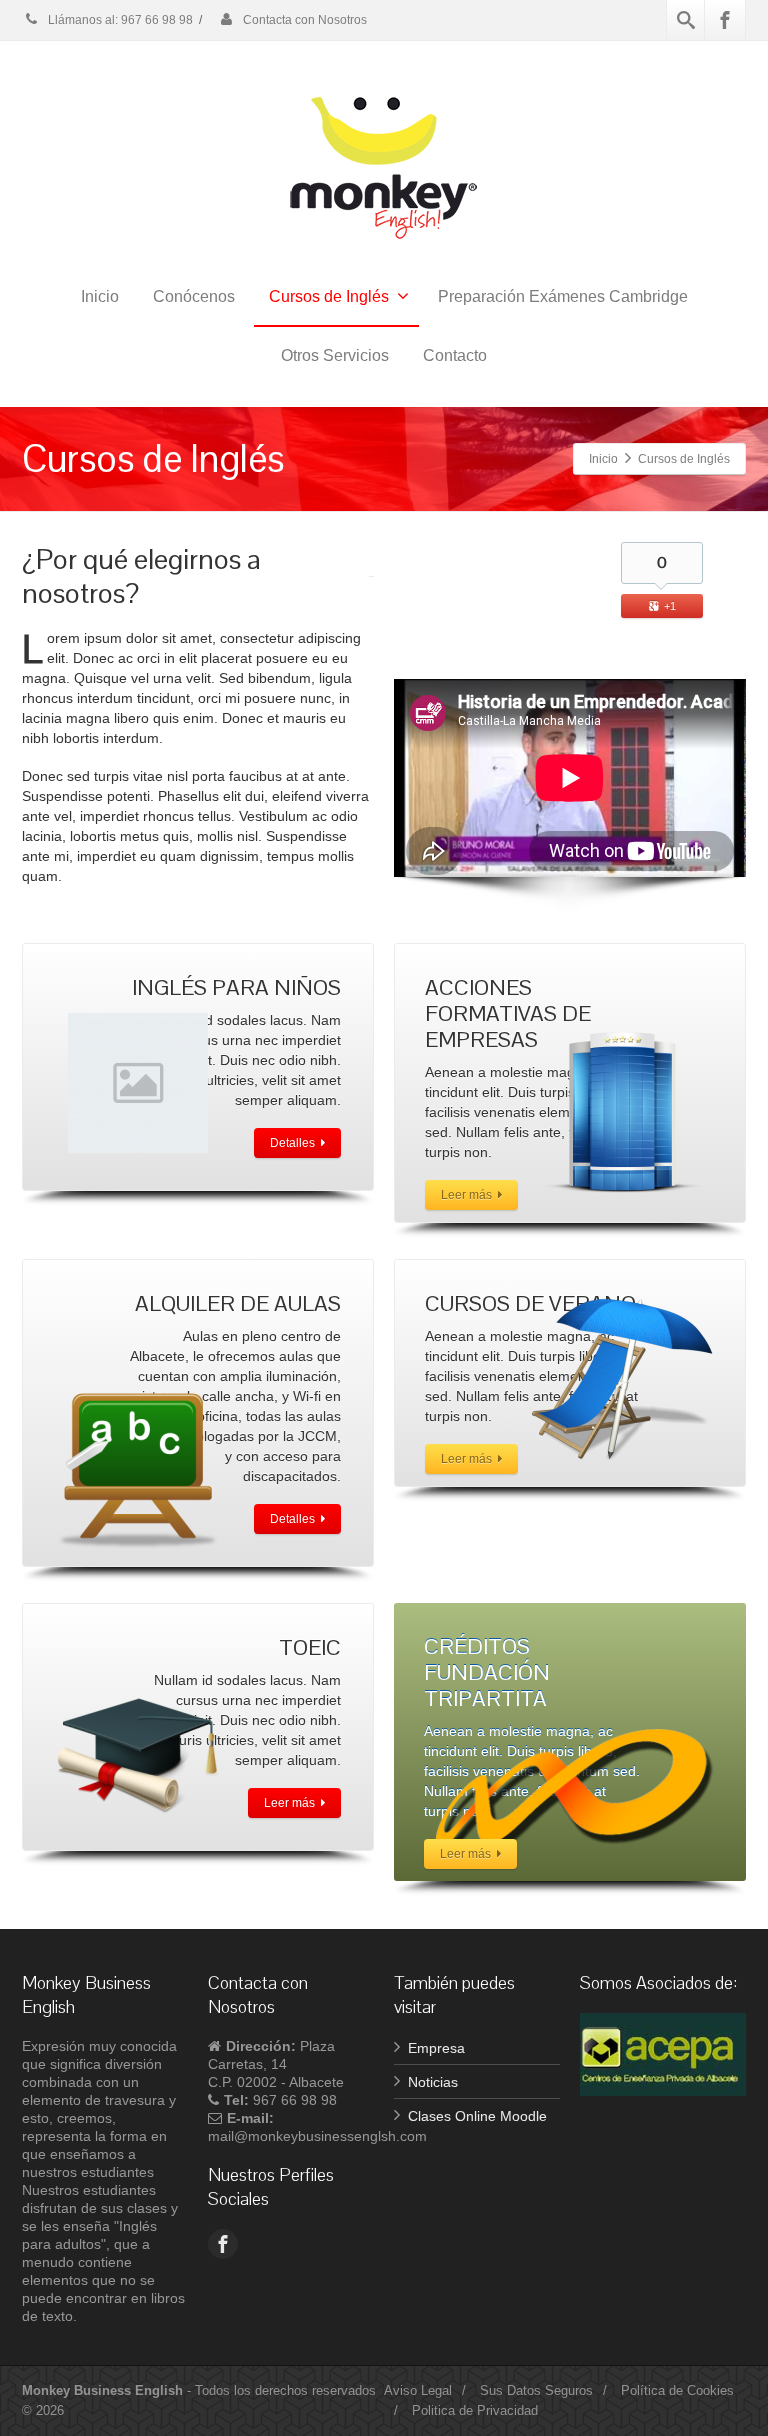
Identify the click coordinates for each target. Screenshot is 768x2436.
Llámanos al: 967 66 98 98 (119, 20)
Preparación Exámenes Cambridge (563, 296)
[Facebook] (725, 20)
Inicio (100, 296)
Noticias (433, 2082)
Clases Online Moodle (477, 2116)
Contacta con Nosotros (303, 20)
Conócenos (194, 296)
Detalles (292, 1143)
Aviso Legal (418, 2390)
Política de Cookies (677, 2390)
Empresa (436, 2048)
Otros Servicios (335, 355)
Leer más (466, 1195)
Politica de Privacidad (475, 2410)
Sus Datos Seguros (536, 2390)
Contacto (455, 355)
